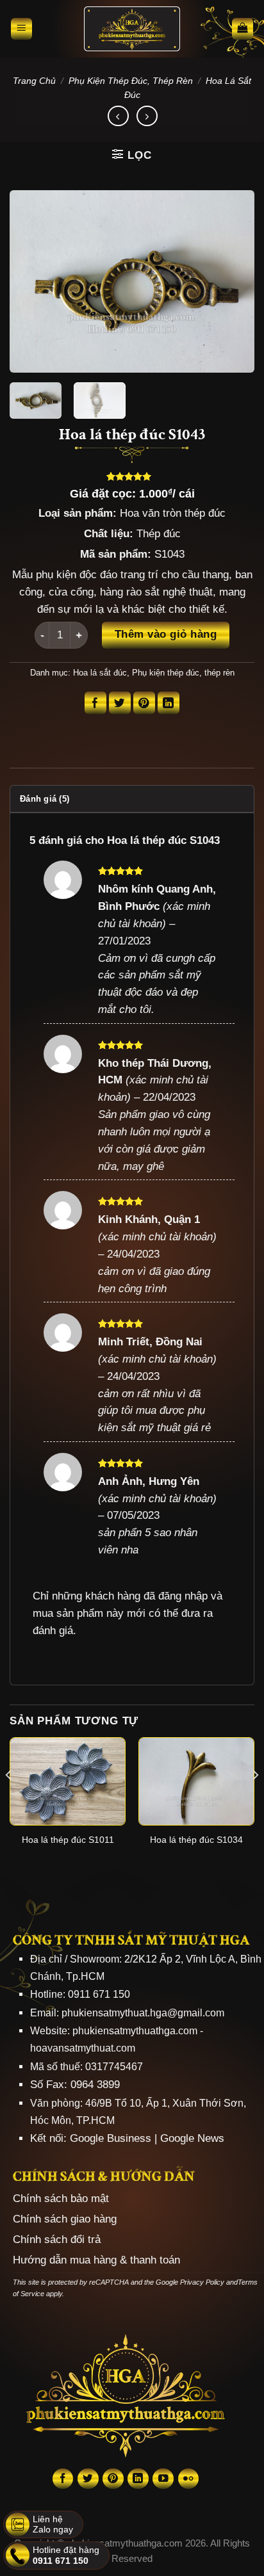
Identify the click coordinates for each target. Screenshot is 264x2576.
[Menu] (22, 29)
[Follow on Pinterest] (113, 2479)
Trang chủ (34, 81)
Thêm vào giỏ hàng (166, 634)
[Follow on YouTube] (163, 2479)
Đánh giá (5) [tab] (45, 799)
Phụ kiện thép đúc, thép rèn (131, 81)
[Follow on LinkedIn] (138, 2479)
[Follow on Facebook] (63, 2479)
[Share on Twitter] (120, 703)
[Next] (233, 281)
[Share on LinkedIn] (169, 703)
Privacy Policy (202, 2282)
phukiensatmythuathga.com (135, 2031)
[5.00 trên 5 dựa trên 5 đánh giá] (132, 476)
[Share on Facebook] (96, 703)
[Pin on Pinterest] (144, 703)
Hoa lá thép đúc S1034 (196, 1840)
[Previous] (31, 281)
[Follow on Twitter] (88, 2479)
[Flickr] (189, 2479)
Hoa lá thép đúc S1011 (68, 1840)
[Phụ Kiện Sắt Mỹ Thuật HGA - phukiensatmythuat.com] (132, 29)
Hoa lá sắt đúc (100, 673)
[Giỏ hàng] (243, 29)
